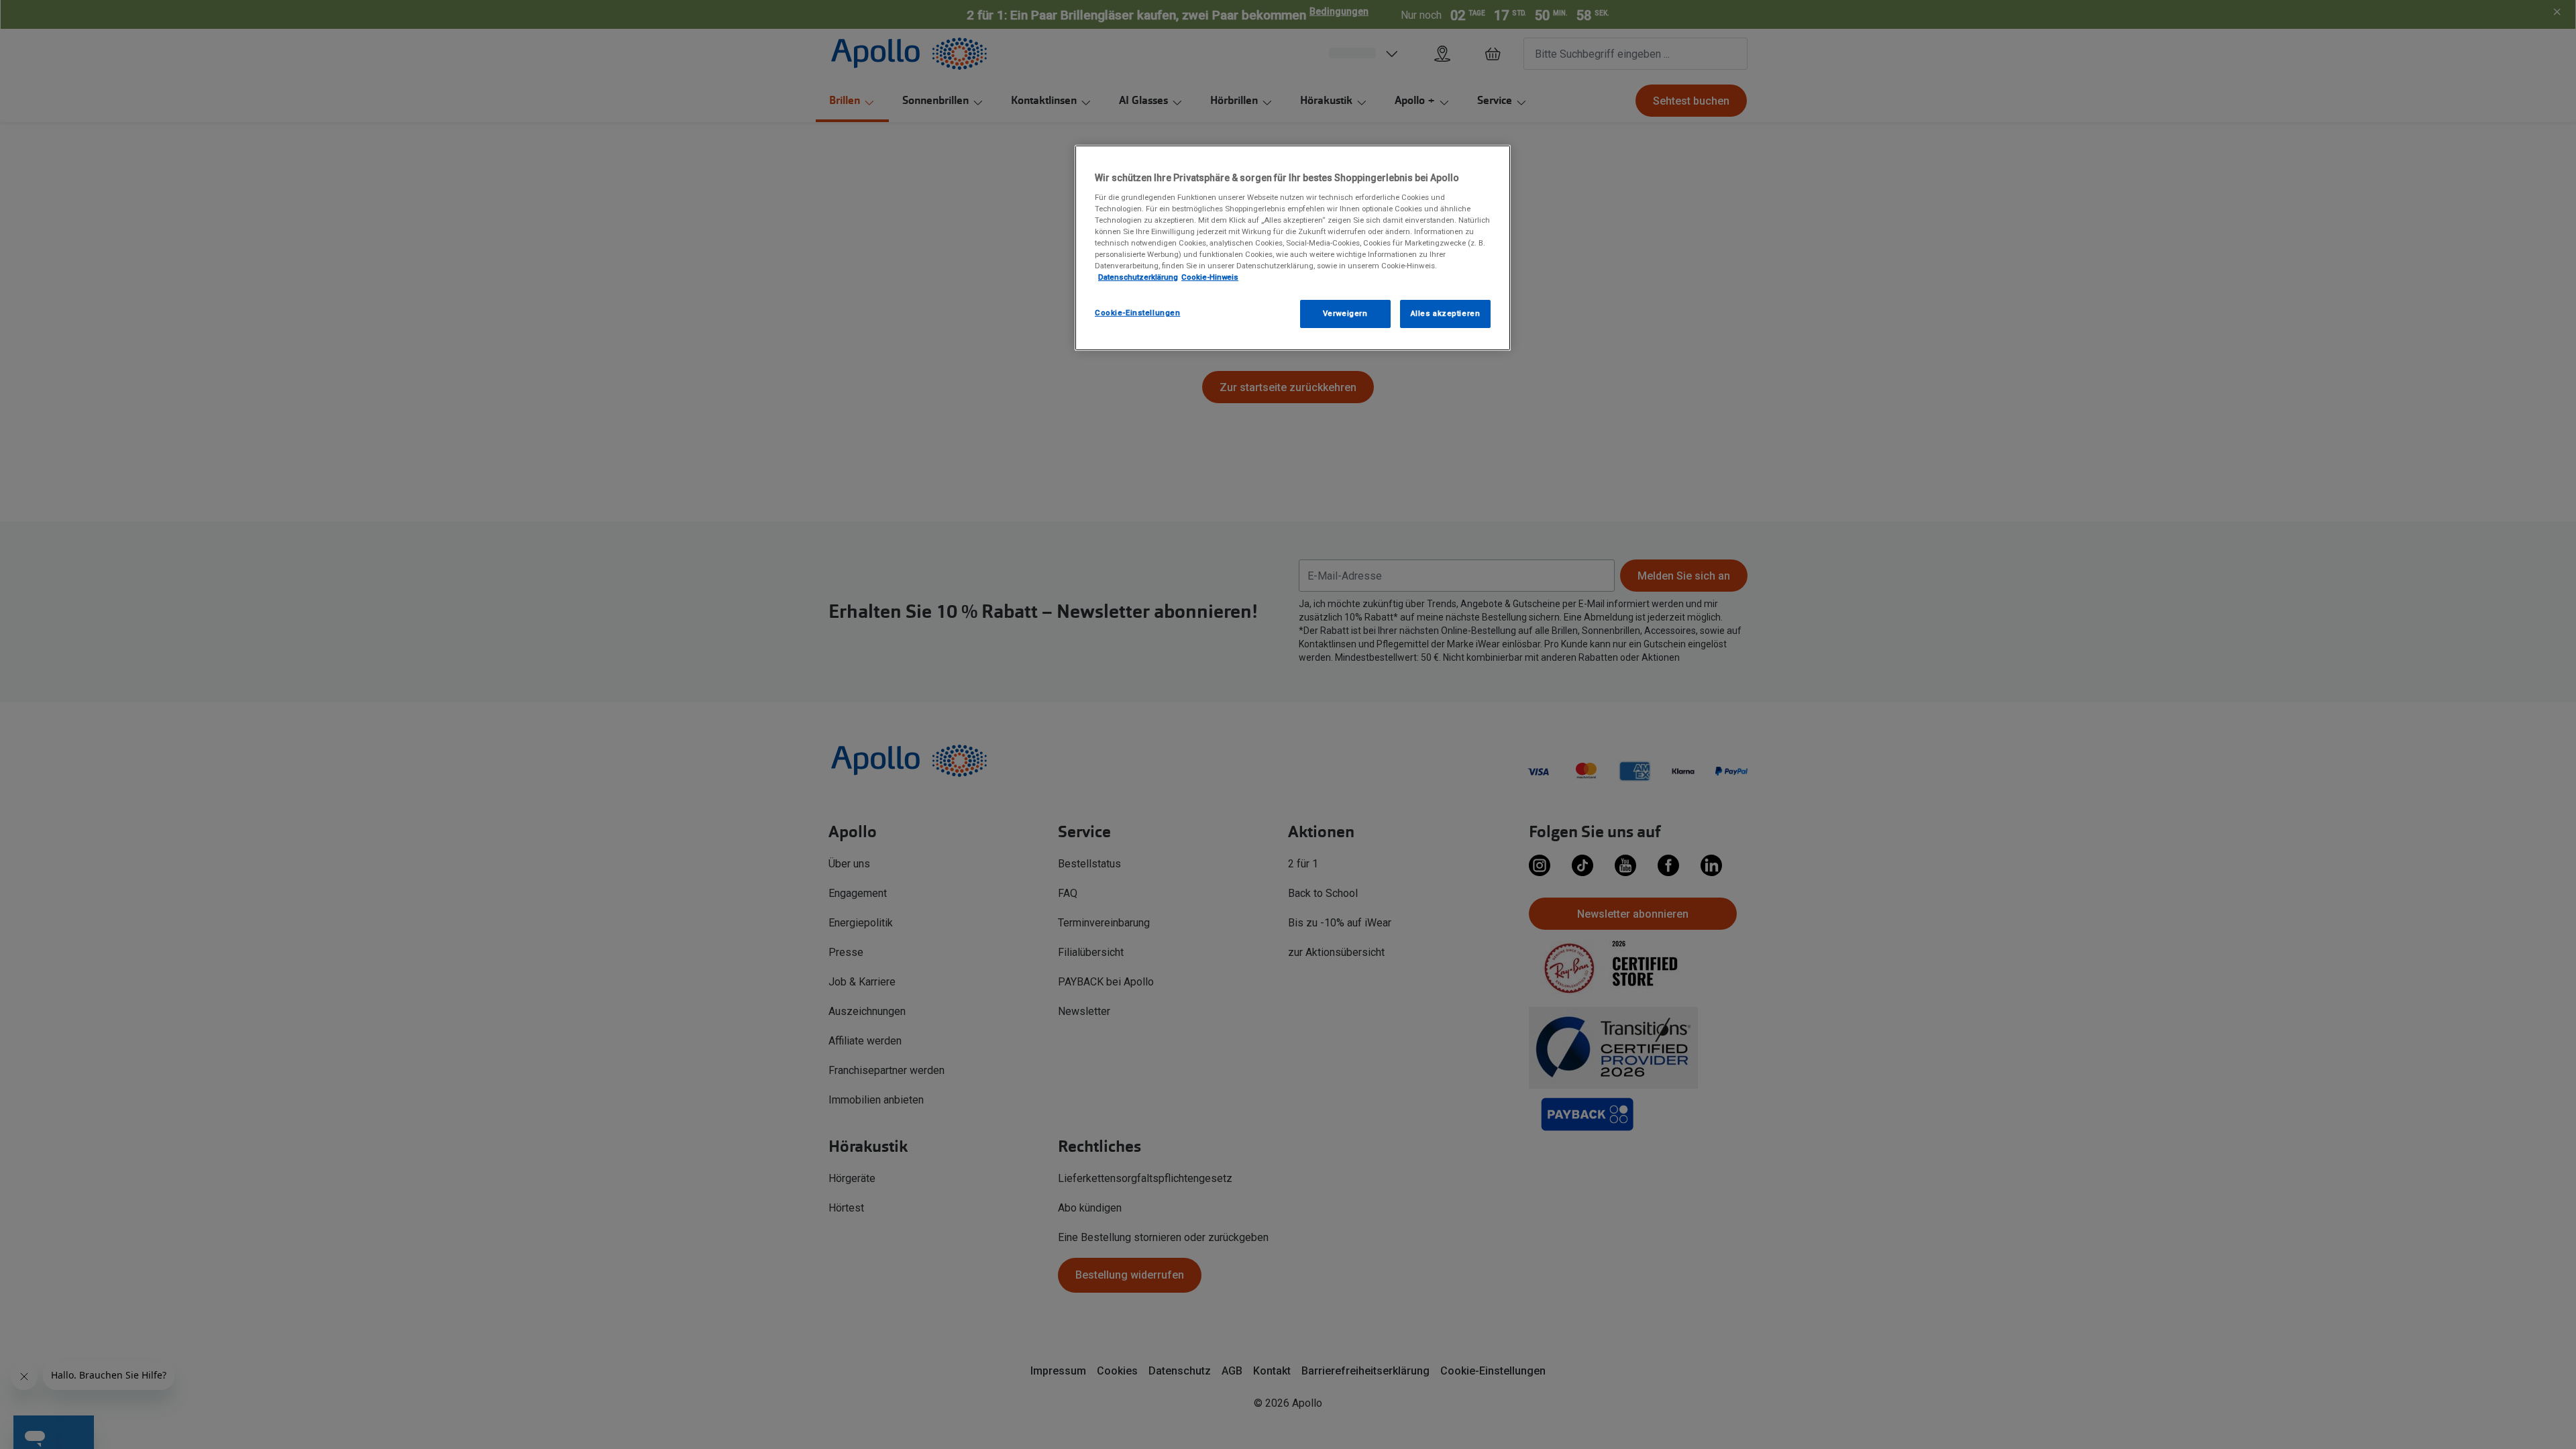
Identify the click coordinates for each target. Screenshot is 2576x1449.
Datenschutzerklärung (1138, 277)
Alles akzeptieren (1446, 313)
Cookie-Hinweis (1210, 277)
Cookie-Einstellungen (1137, 313)
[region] (1293, 248)
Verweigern (1345, 313)
